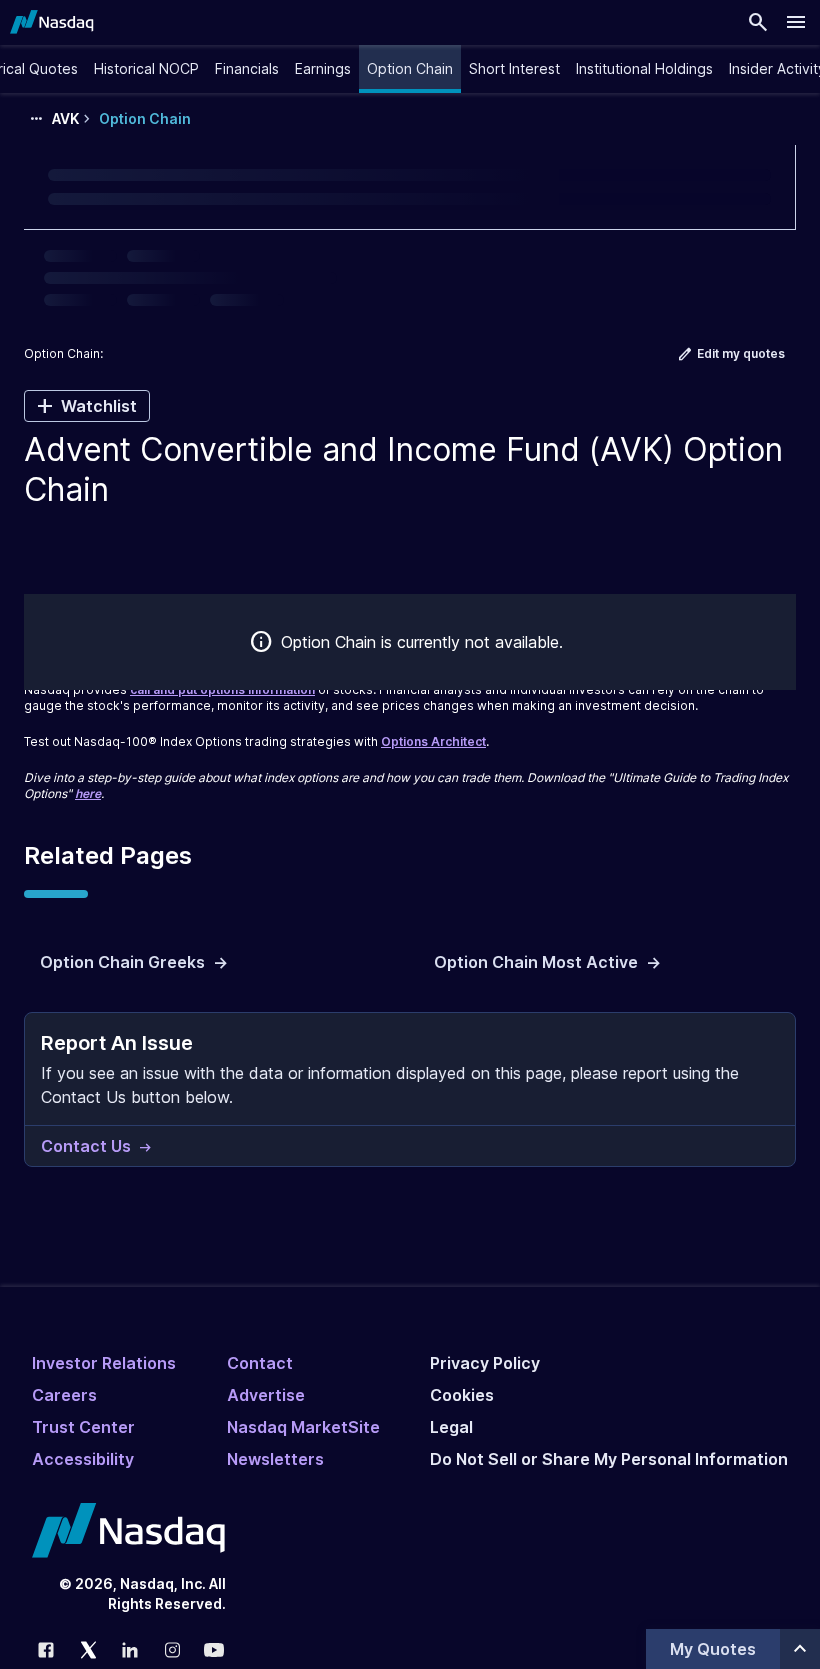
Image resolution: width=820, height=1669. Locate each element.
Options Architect (433, 741)
